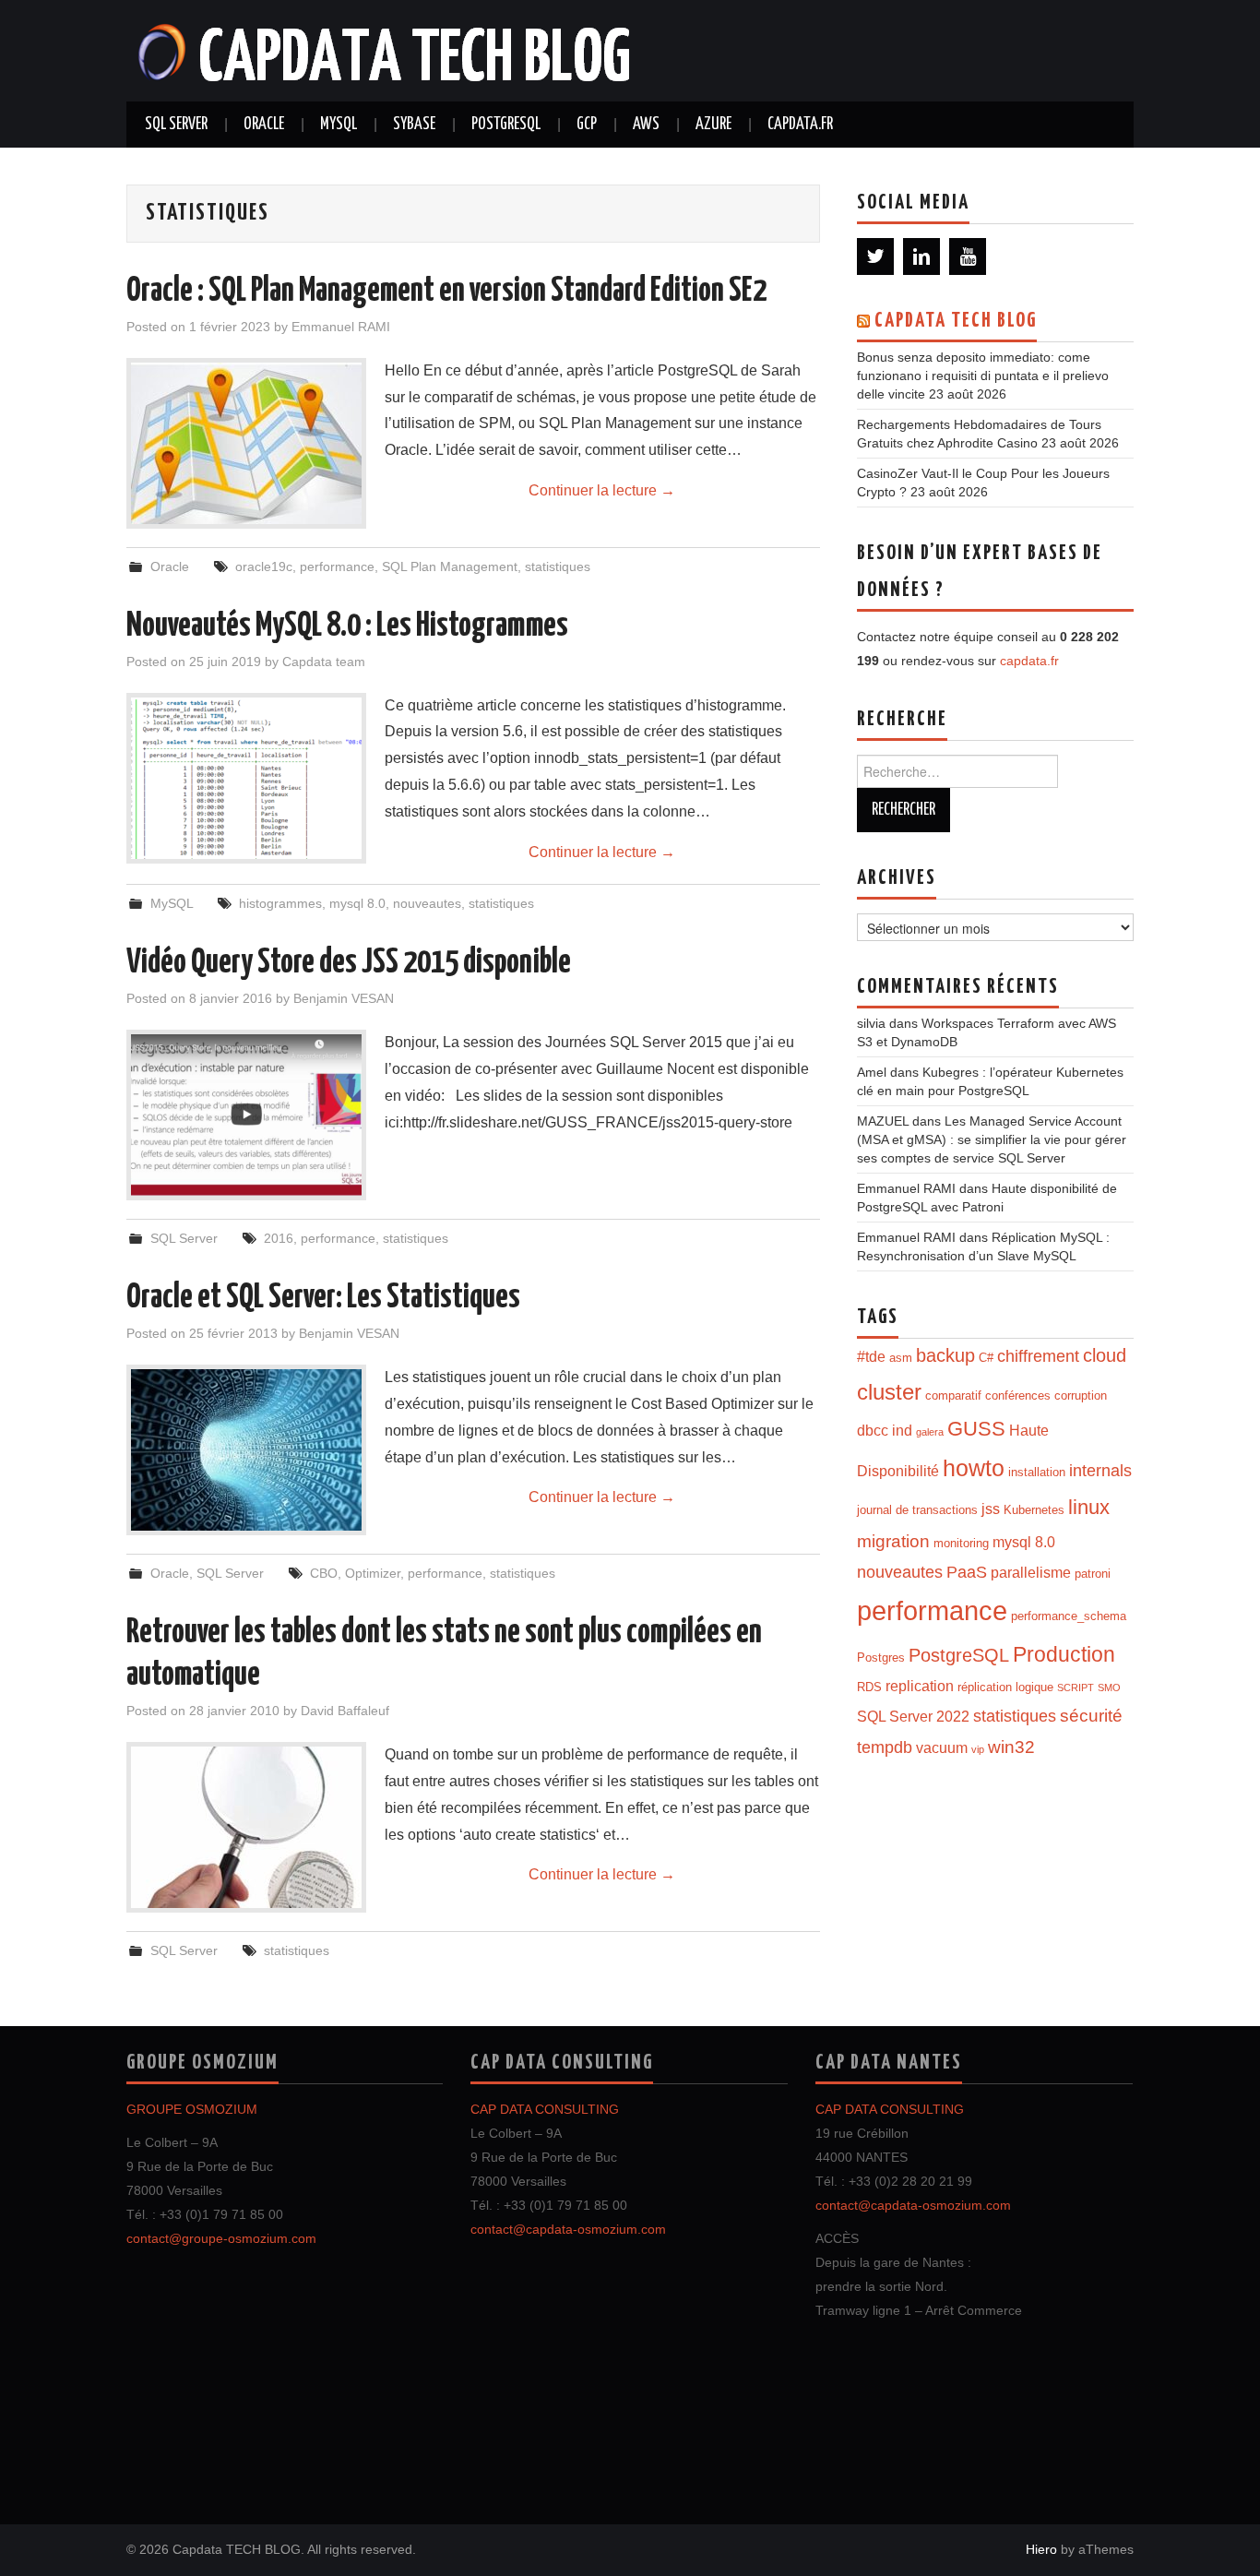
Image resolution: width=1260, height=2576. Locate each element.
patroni (1093, 1574)
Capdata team (324, 662)
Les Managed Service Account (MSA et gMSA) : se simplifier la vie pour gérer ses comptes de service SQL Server (992, 1139)
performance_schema (1069, 1616)
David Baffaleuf (345, 1711)
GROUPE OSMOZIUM (192, 2109)
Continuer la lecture (602, 490)
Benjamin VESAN (344, 998)
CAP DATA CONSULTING (545, 2109)
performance (337, 566)
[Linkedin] (921, 256)
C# (986, 1358)
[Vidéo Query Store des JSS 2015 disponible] (246, 1115)
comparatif (953, 1395)
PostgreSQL (506, 125)
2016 (279, 1238)
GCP (587, 125)
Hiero (1041, 2549)
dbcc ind (885, 1431)
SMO (1109, 1688)
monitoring (961, 1543)
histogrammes (280, 903)
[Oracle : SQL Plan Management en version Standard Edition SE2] (246, 443)
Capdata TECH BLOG (956, 321)
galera (930, 1432)
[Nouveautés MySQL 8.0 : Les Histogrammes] (246, 778)
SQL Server (176, 125)
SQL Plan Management (450, 566)
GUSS (976, 1429)
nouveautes (427, 903)
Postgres (881, 1658)
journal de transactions (917, 1510)
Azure (713, 125)
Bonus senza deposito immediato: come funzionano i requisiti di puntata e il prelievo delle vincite (983, 376)
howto (974, 1468)
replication (920, 1686)
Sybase (414, 125)
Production (1064, 1654)
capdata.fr (1029, 661)
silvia (871, 1023)
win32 (1011, 1747)
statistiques (558, 566)
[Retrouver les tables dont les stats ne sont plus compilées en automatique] (246, 1827)
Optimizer (373, 1573)
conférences (1018, 1395)
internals (1100, 1471)
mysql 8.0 (357, 903)
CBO (324, 1573)
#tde (871, 1357)
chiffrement (1038, 1356)
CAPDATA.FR (800, 125)
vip (978, 1749)
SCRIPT (1076, 1688)
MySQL (339, 125)
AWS (646, 125)
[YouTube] (968, 256)
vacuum (942, 1748)
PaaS (967, 1572)
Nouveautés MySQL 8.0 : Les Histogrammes (347, 626)
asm (901, 1358)
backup (945, 1355)
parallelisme (1031, 1573)
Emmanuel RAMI (341, 327)
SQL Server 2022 (913, 1717)
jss (991, 1509)
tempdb (885, 1747)
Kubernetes (1034, 1510)
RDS (869, 1687)
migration (893, 1541)
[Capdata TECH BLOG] (386, 49)
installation (1037, 1472)
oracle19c (264, 566)
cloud (1105, 1355)
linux (1089, 1507)
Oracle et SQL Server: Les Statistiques (323, 1298)
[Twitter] (875, 256)
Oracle (264, 125)
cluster (889, 1392)
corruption (1081, 1395)
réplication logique (1005, 1687)
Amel (872, 1072)
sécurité (1091, 1716)
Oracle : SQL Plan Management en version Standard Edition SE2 (446, 292)
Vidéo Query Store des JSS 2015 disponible (349, 963)
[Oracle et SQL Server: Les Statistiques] (246, 1450)
